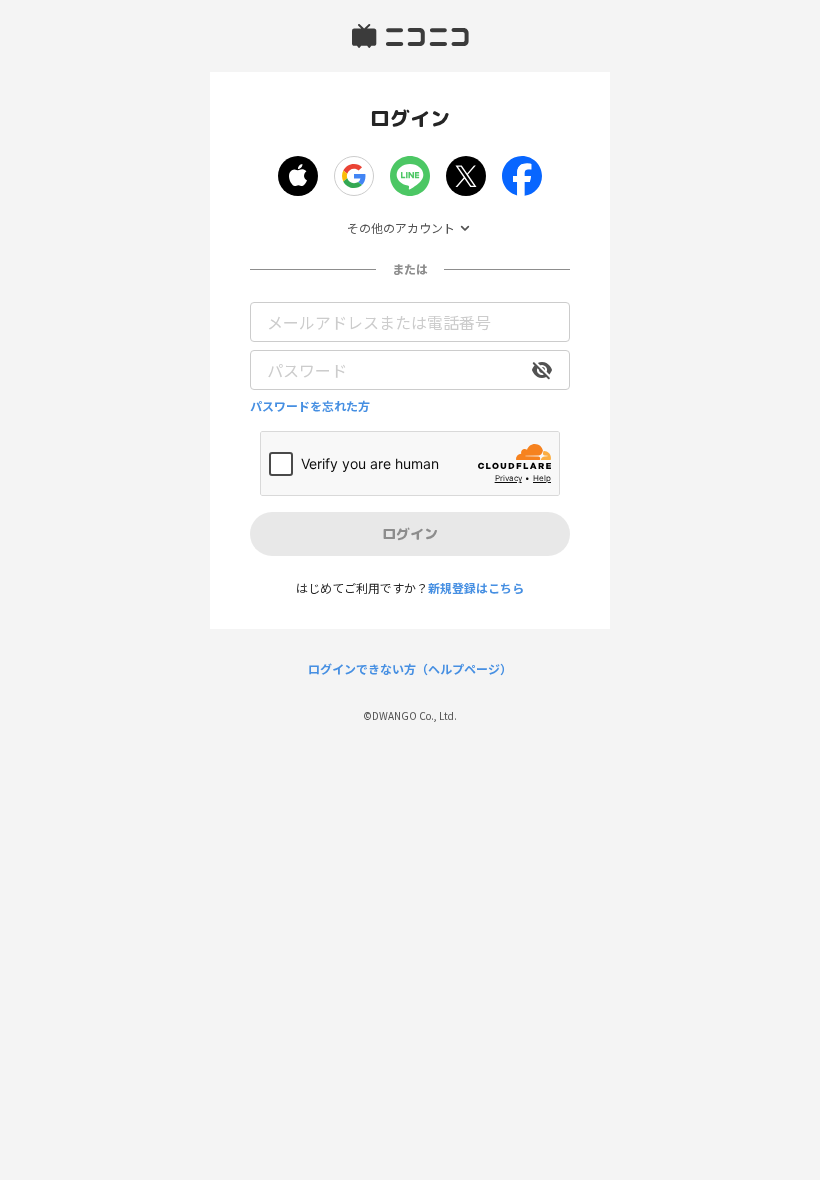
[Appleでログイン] (298, 176)
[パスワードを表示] (542, 370)
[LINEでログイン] (410, 176)
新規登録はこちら (476, 587)
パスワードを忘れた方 (310, 406)
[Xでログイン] (466, 176)
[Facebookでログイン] (522, 176)
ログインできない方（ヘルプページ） (410, 669)
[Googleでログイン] (354, 176)
